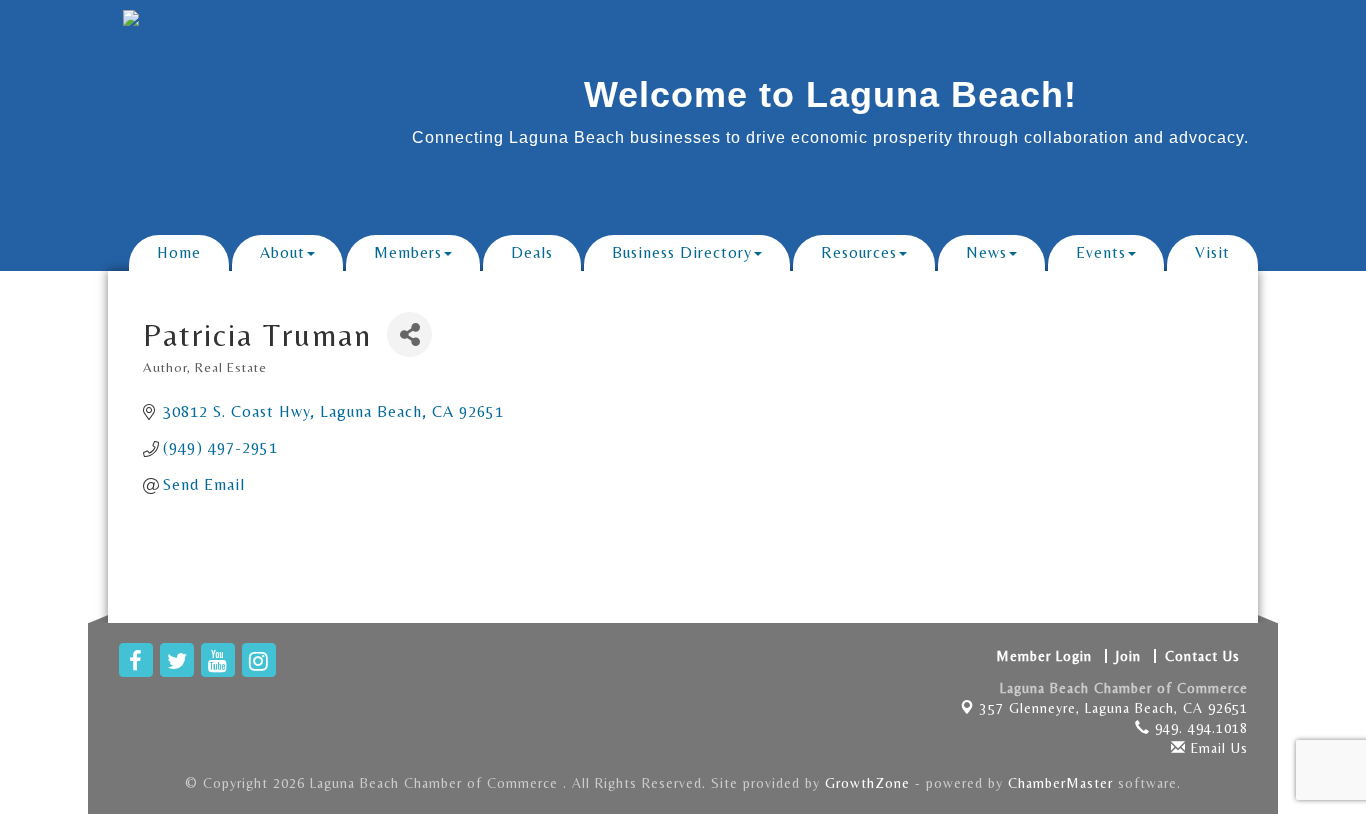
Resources (859, 252)
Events (1101, 252)
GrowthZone (867, 783)
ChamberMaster (1060, 783)
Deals (532, 252)
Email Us (1217, 748)
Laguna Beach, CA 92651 (1114, 708)
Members (408, 252)
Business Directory (682, 252)
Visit (1212, 252)
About (282, 252)
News (986, 252)
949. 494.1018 (1199, 728)
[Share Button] (409, 334)
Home (179, 252)
